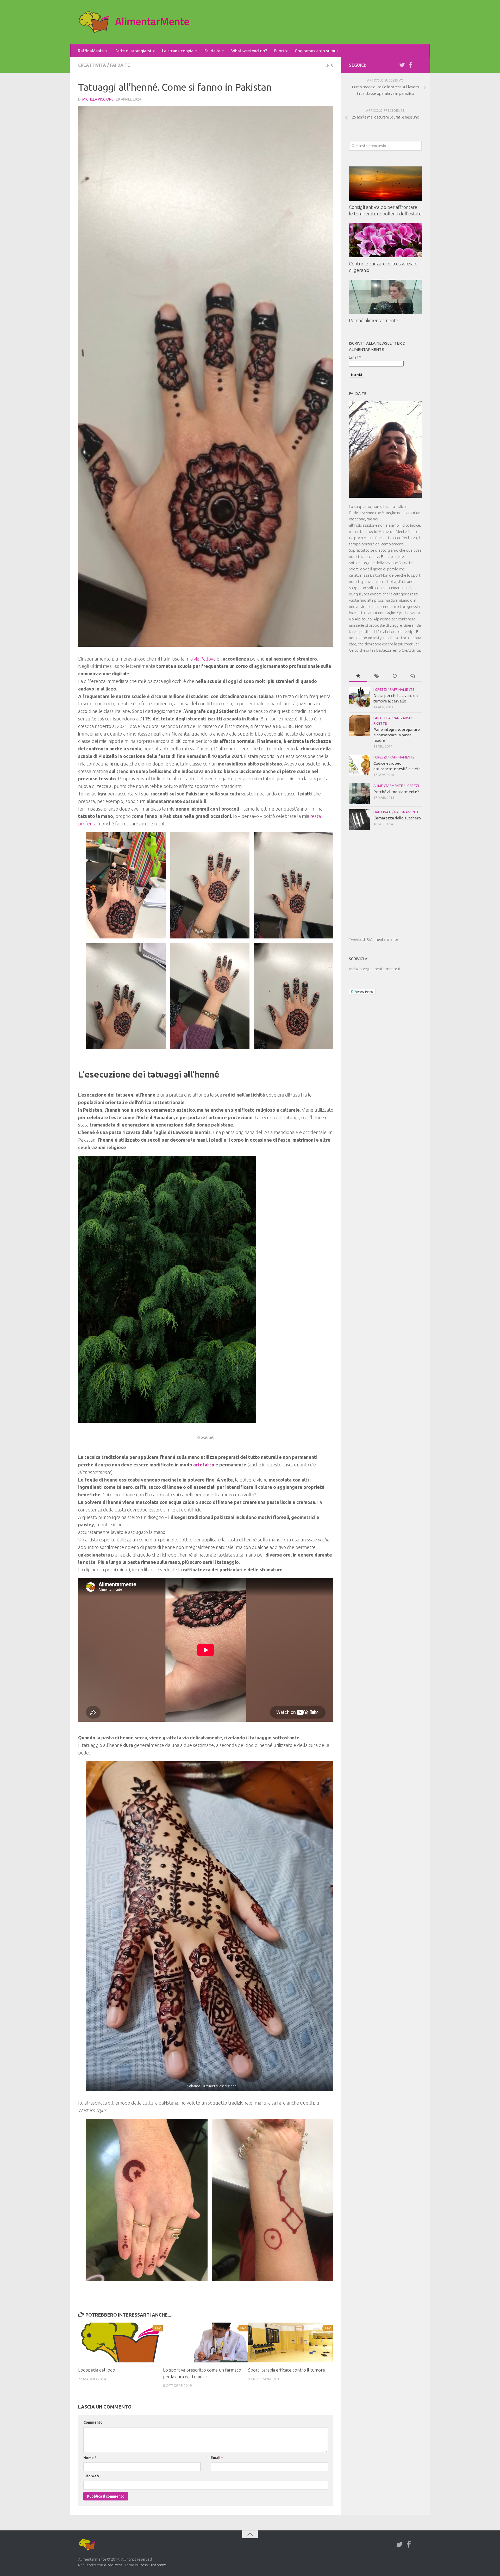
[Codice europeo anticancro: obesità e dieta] (359, 765)
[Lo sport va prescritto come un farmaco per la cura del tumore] (205, 2342)
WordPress (113, 2565)
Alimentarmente (388, 786)
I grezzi (380, 689)
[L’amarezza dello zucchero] (359, 820)
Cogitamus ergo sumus (317, 51)
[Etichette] (376, 676)
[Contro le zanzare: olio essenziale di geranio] (385, 240)
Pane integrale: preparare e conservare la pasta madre (397, 735)
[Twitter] (402, 65)
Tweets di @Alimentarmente (374, 939)
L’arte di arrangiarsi (133, 51)
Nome (90, 2458)
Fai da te (212, 51)
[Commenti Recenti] (413, 676)
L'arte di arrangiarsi (392, 718)
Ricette (380, 723)
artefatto (204, 1465)
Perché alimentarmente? (375, 320)
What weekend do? (249, 51)
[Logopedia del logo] (120, 2342)
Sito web (91, 2476)
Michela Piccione (98, 99)
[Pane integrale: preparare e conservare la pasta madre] (359, 726)
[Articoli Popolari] (358, 676)
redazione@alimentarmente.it (375, 969)
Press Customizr (152, 2565)
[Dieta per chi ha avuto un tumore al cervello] (359, 697)
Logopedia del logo (97, 2370)
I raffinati (382, 812)
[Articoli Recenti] (395, 676)
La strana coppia (178, 51)
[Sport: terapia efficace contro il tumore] (290, 2342)
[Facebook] (410, 65)
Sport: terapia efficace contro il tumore (287, 2370)
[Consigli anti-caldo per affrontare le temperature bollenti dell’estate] (385, 184)
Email (217, 2458)
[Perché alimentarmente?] (385, 297)
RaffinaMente (91, 51)
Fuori (279, 51)
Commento (93, 2422)
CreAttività (92, 65)
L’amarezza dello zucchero (397, 818)
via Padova (205, 659)
